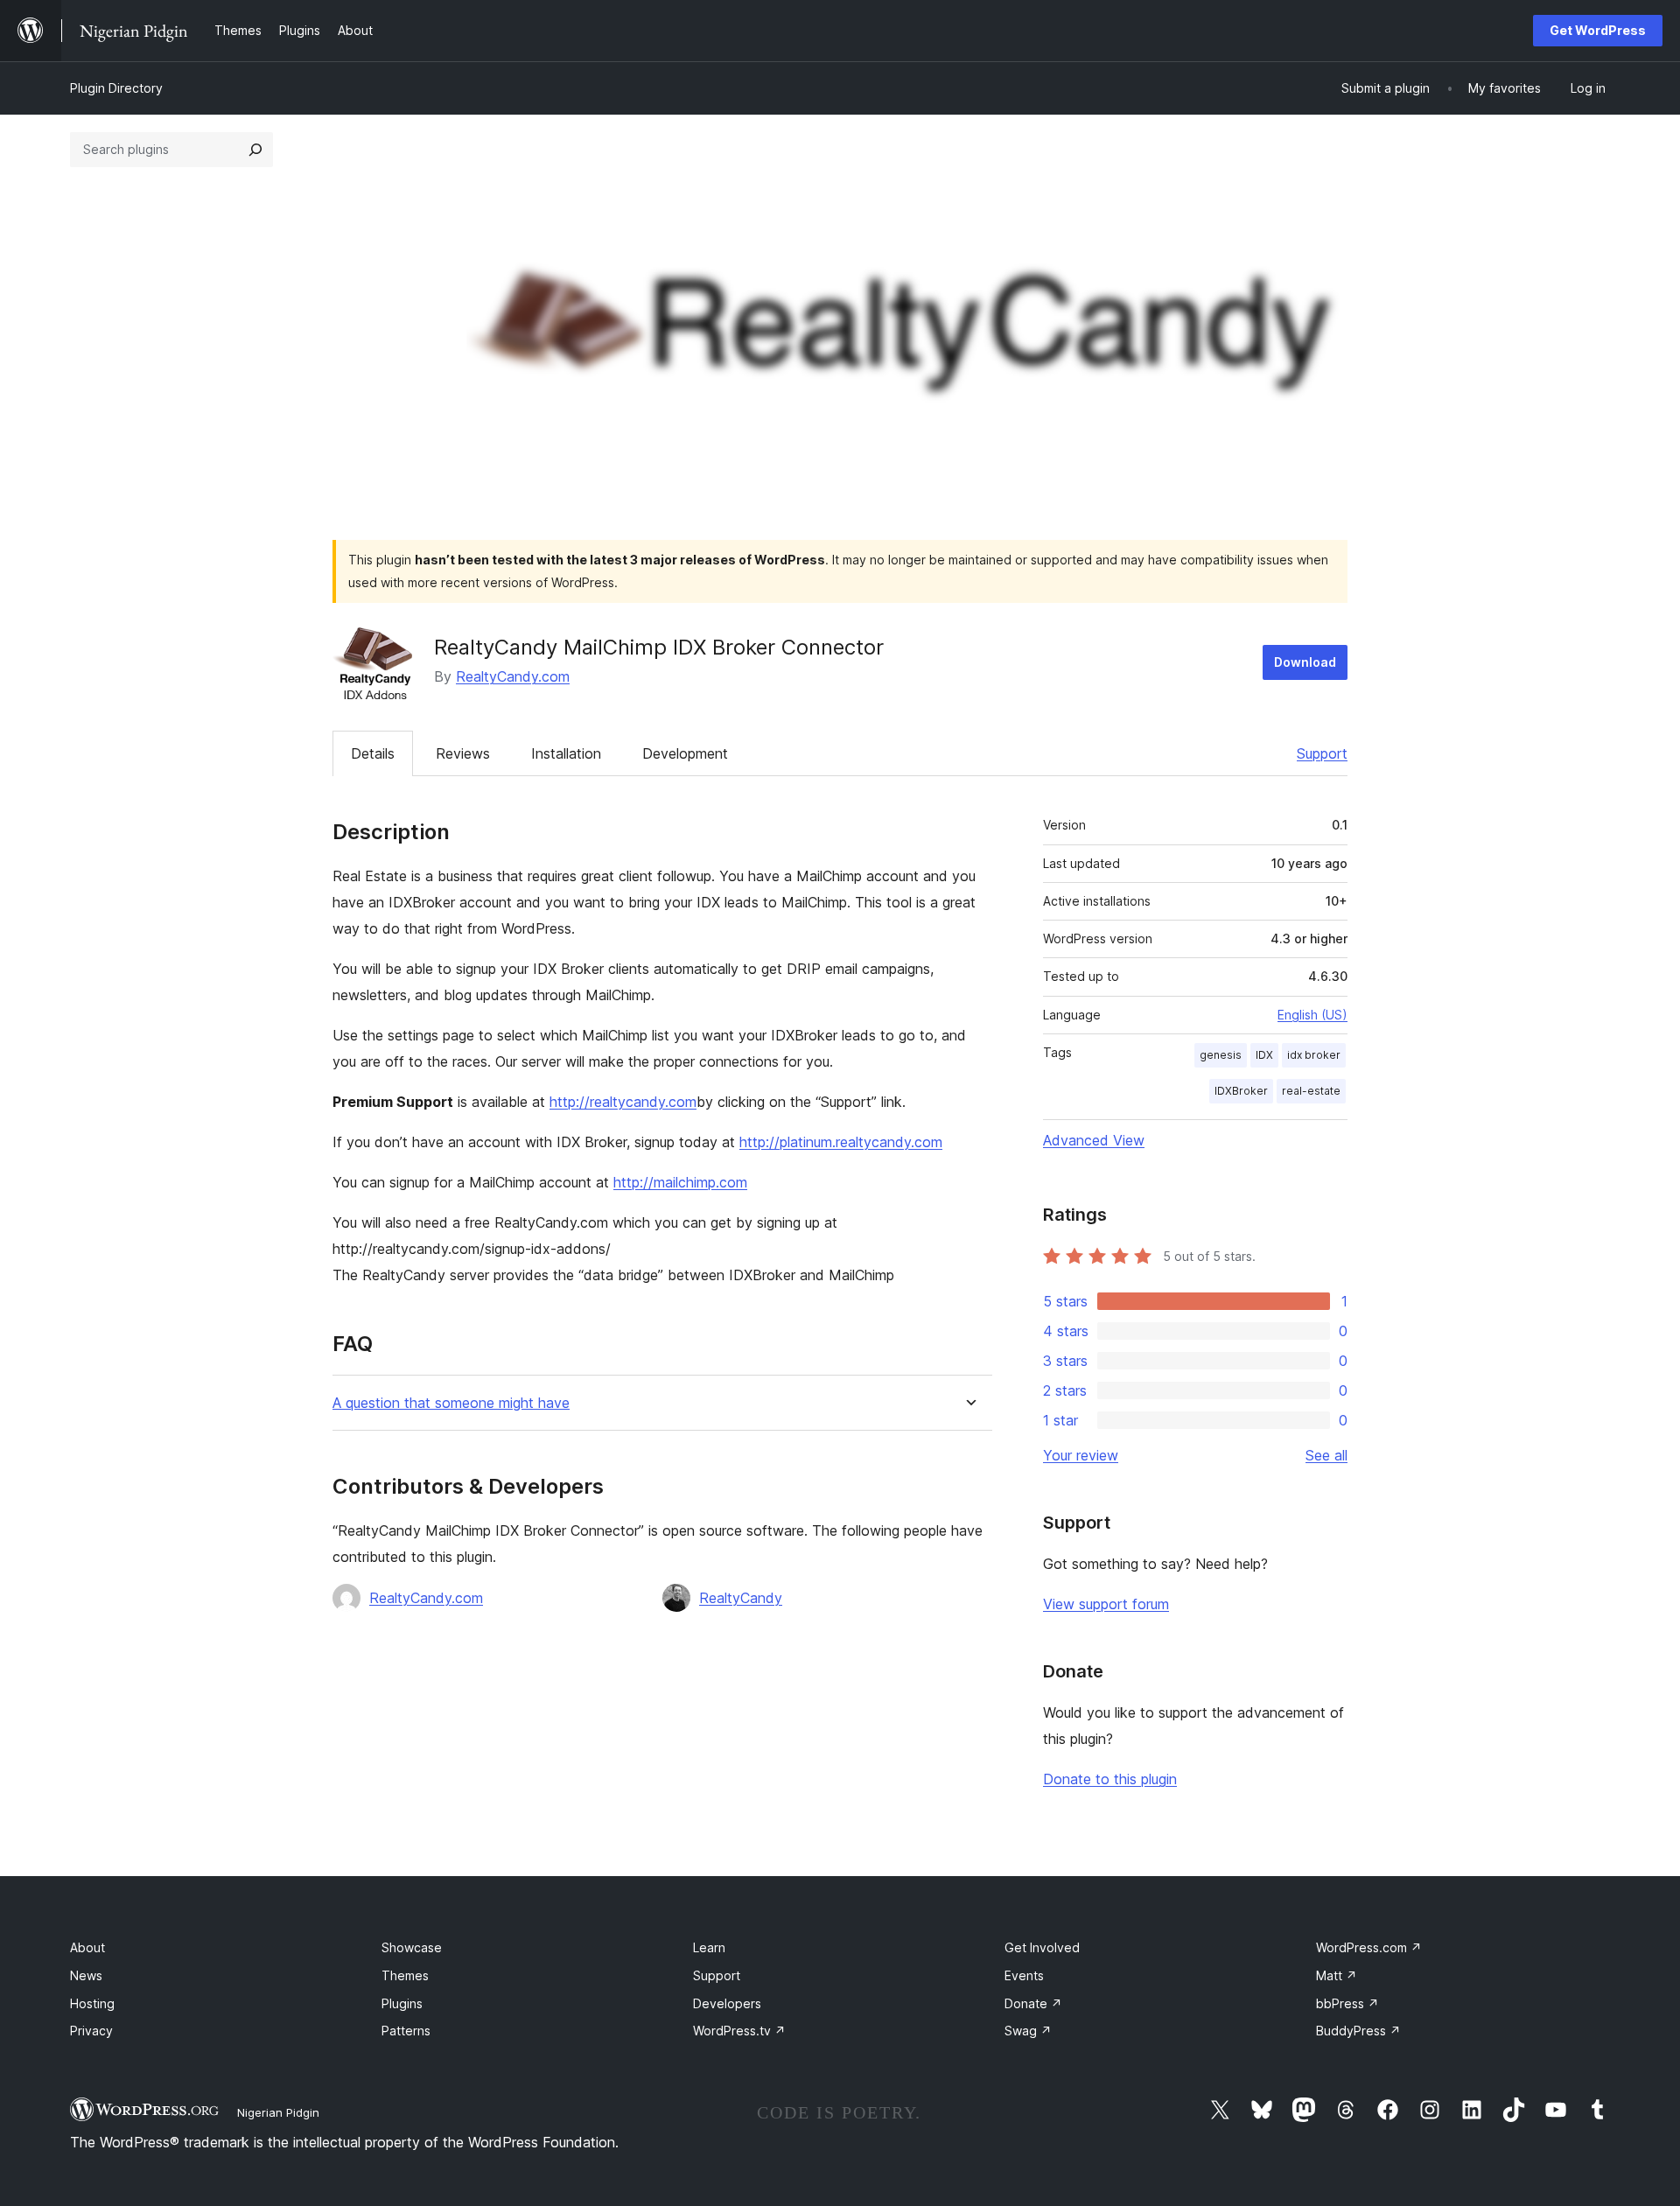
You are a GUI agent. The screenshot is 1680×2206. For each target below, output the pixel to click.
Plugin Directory (116, 88)
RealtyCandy (741, 1598)
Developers (727, 2003)
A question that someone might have (451, 1403)
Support (1322, 753)
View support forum (1106, 1604)
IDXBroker (1241, 1091)
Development (685, 753)
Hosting (92, 2003)
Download (1305, 662)
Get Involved (1042, 1947)
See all (1326, 1455)
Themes (405, 1975)
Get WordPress (1598, 30)
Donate (1033, 2003)
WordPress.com (1369, 1947)
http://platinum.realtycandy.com (841, 1142)
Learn (709, 1947)
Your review (1081, 1455)
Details (373, 753)
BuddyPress (1358, 2031)
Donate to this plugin (1110, 1779)
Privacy (91, 2031)
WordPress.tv (739, 2031)
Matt (1337, 1975)
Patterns (406, 2031)
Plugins (402, 2003)
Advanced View (1094, 1140)
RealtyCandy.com (513, 676)
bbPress (1347, 2003)
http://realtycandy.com (623, 1102)
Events (1024, 1975)
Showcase (412, 1947)
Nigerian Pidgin (278, 2112)
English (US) (1312, 1015)
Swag (1028, 2031)
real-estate (1311, 1091)
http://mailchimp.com (680, 1182)
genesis (1221, 1055)
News (86, 1975)
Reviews (463, 753)
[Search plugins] (255, 150)
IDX (1264, 1055)
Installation (566, 753)
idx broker (1314, 1055)
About (87, 1947)
